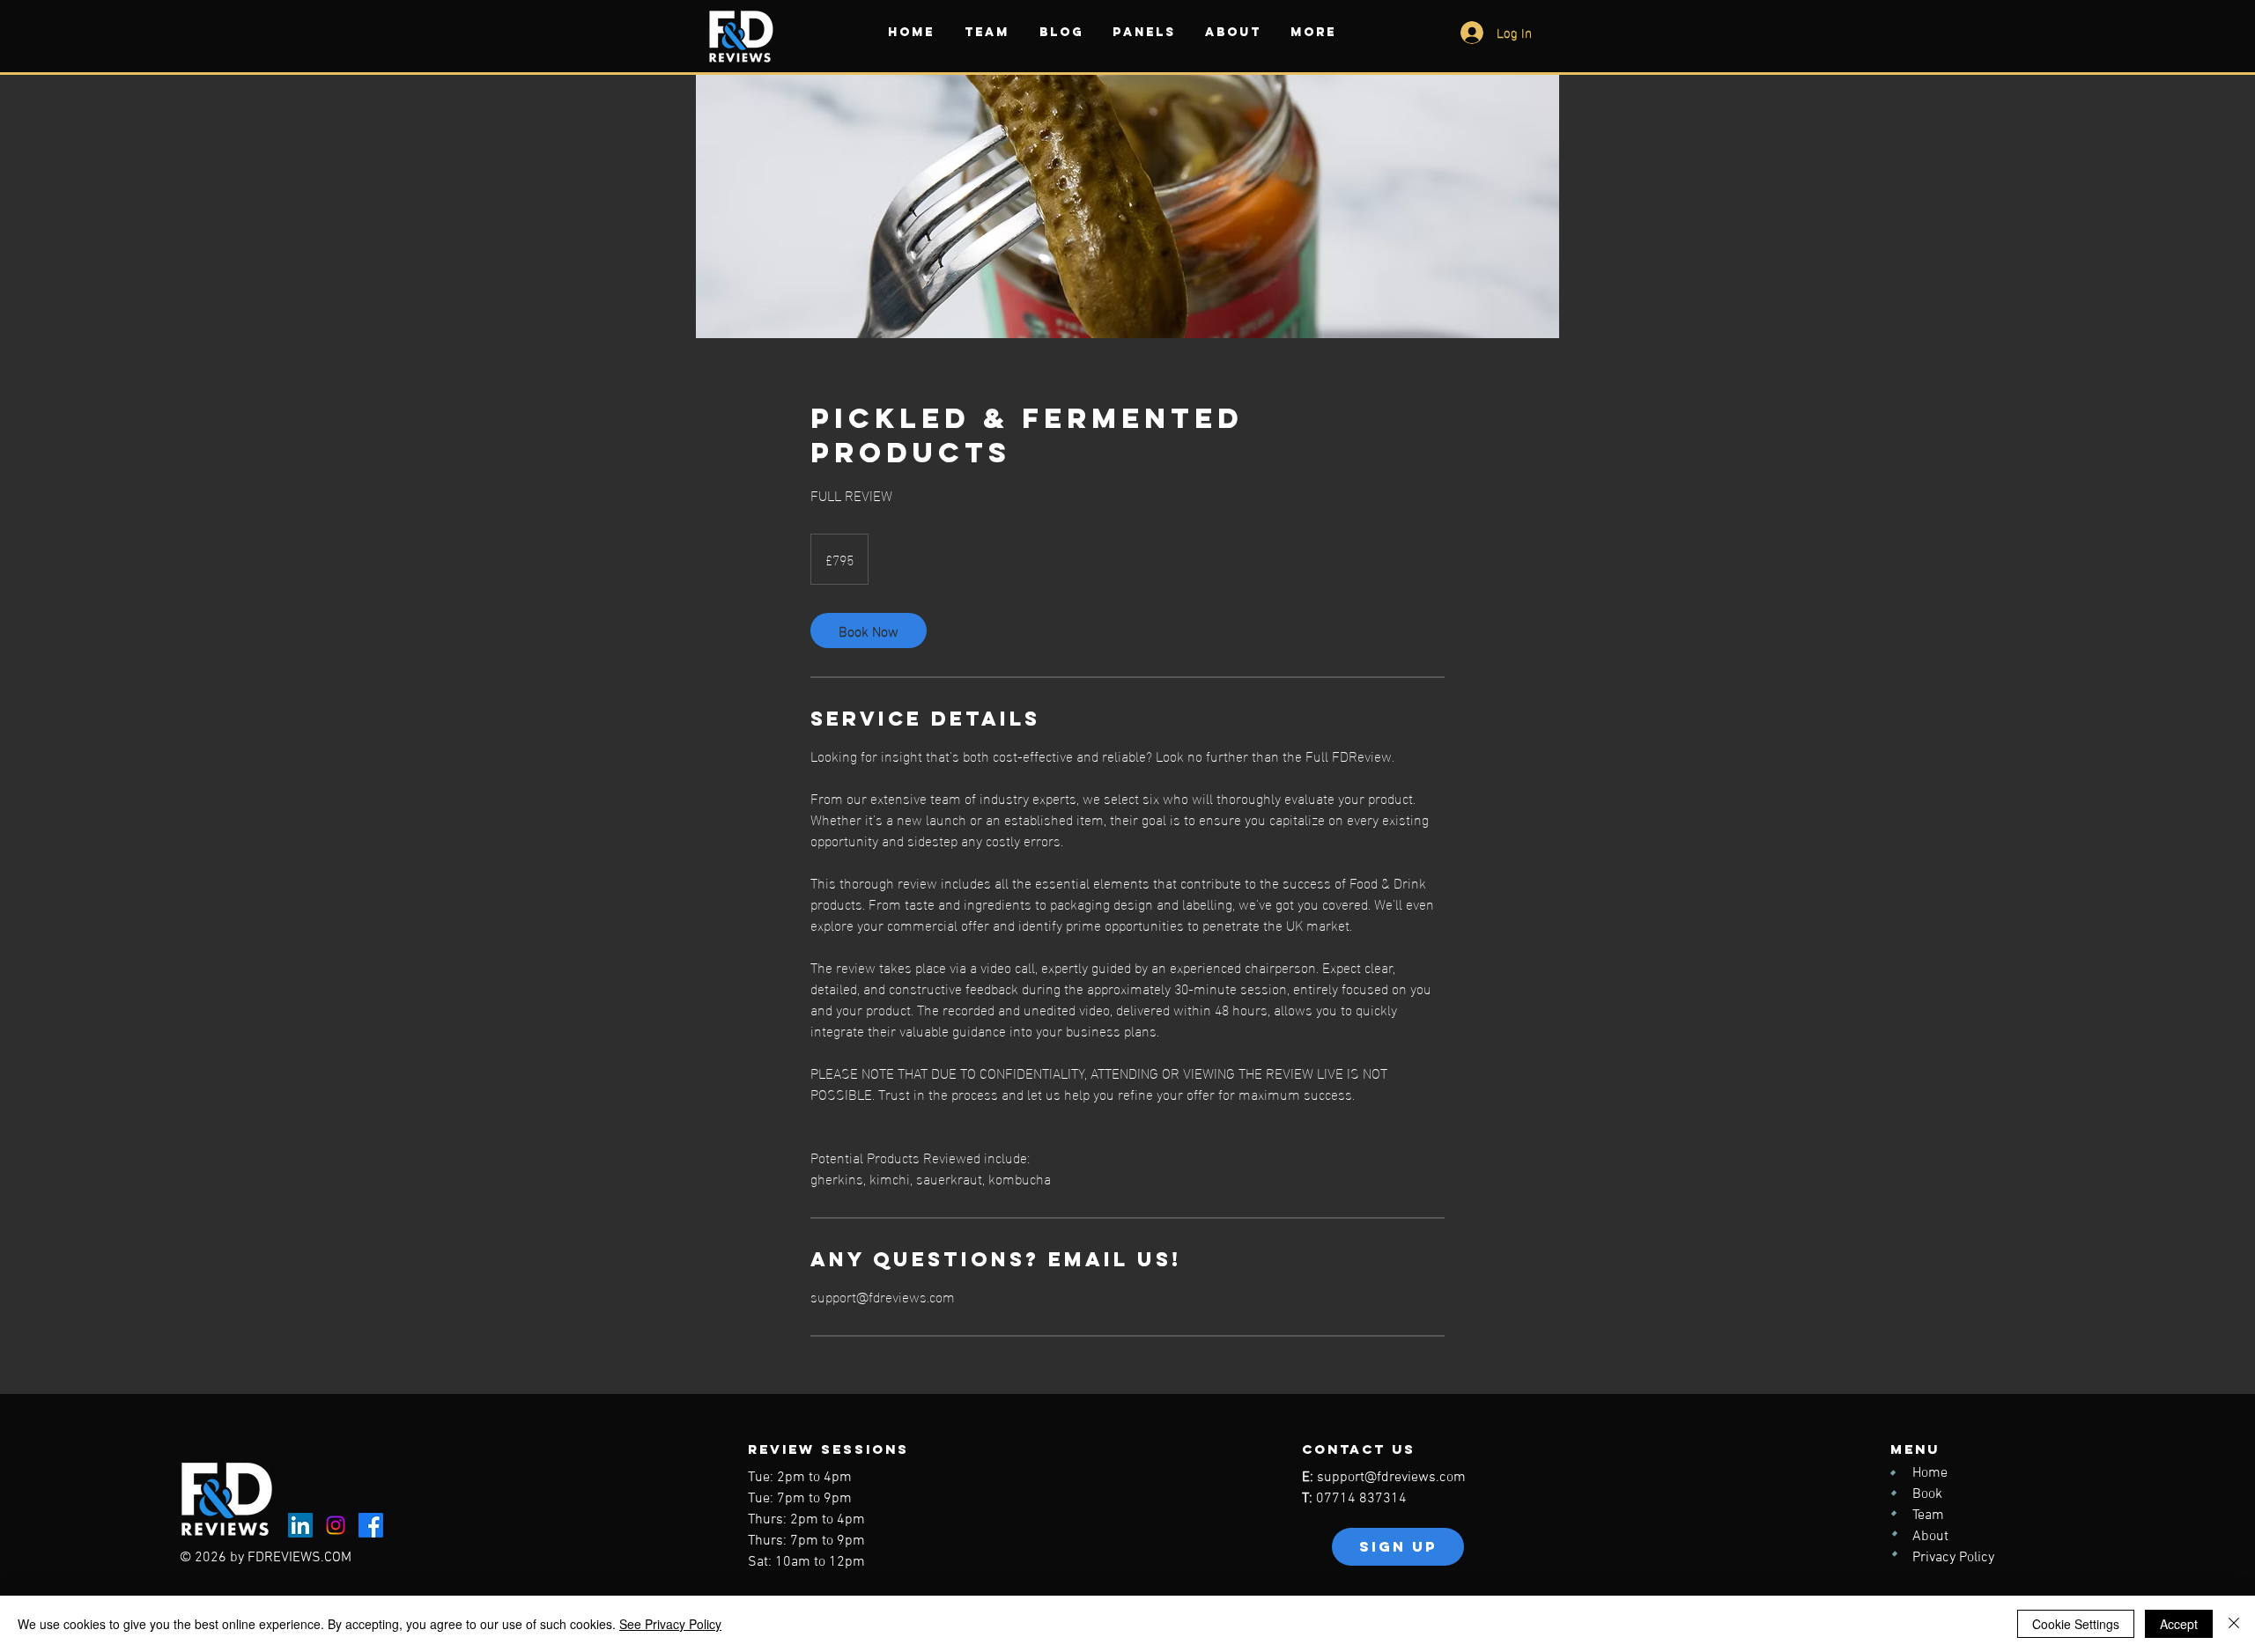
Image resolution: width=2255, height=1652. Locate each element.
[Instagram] (336, 1525)
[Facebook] (371, 1525)
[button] (987, 32)
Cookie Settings (2076, 1624)
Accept (2179, 1624)
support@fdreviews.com (1391, 1478)
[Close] (2234, 1624)
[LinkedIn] (300, 1525)
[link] (869, 631)
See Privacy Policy (670, 1624)
